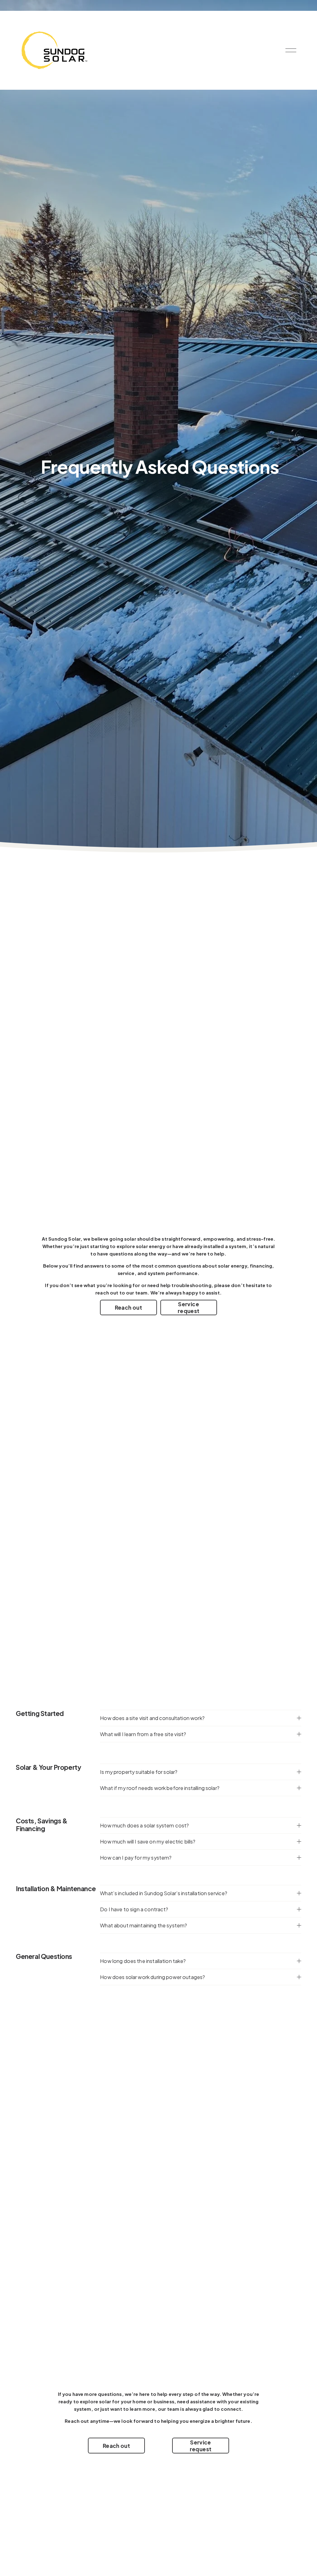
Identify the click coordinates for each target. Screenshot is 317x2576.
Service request (189, 1307)
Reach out (128, 1307)
